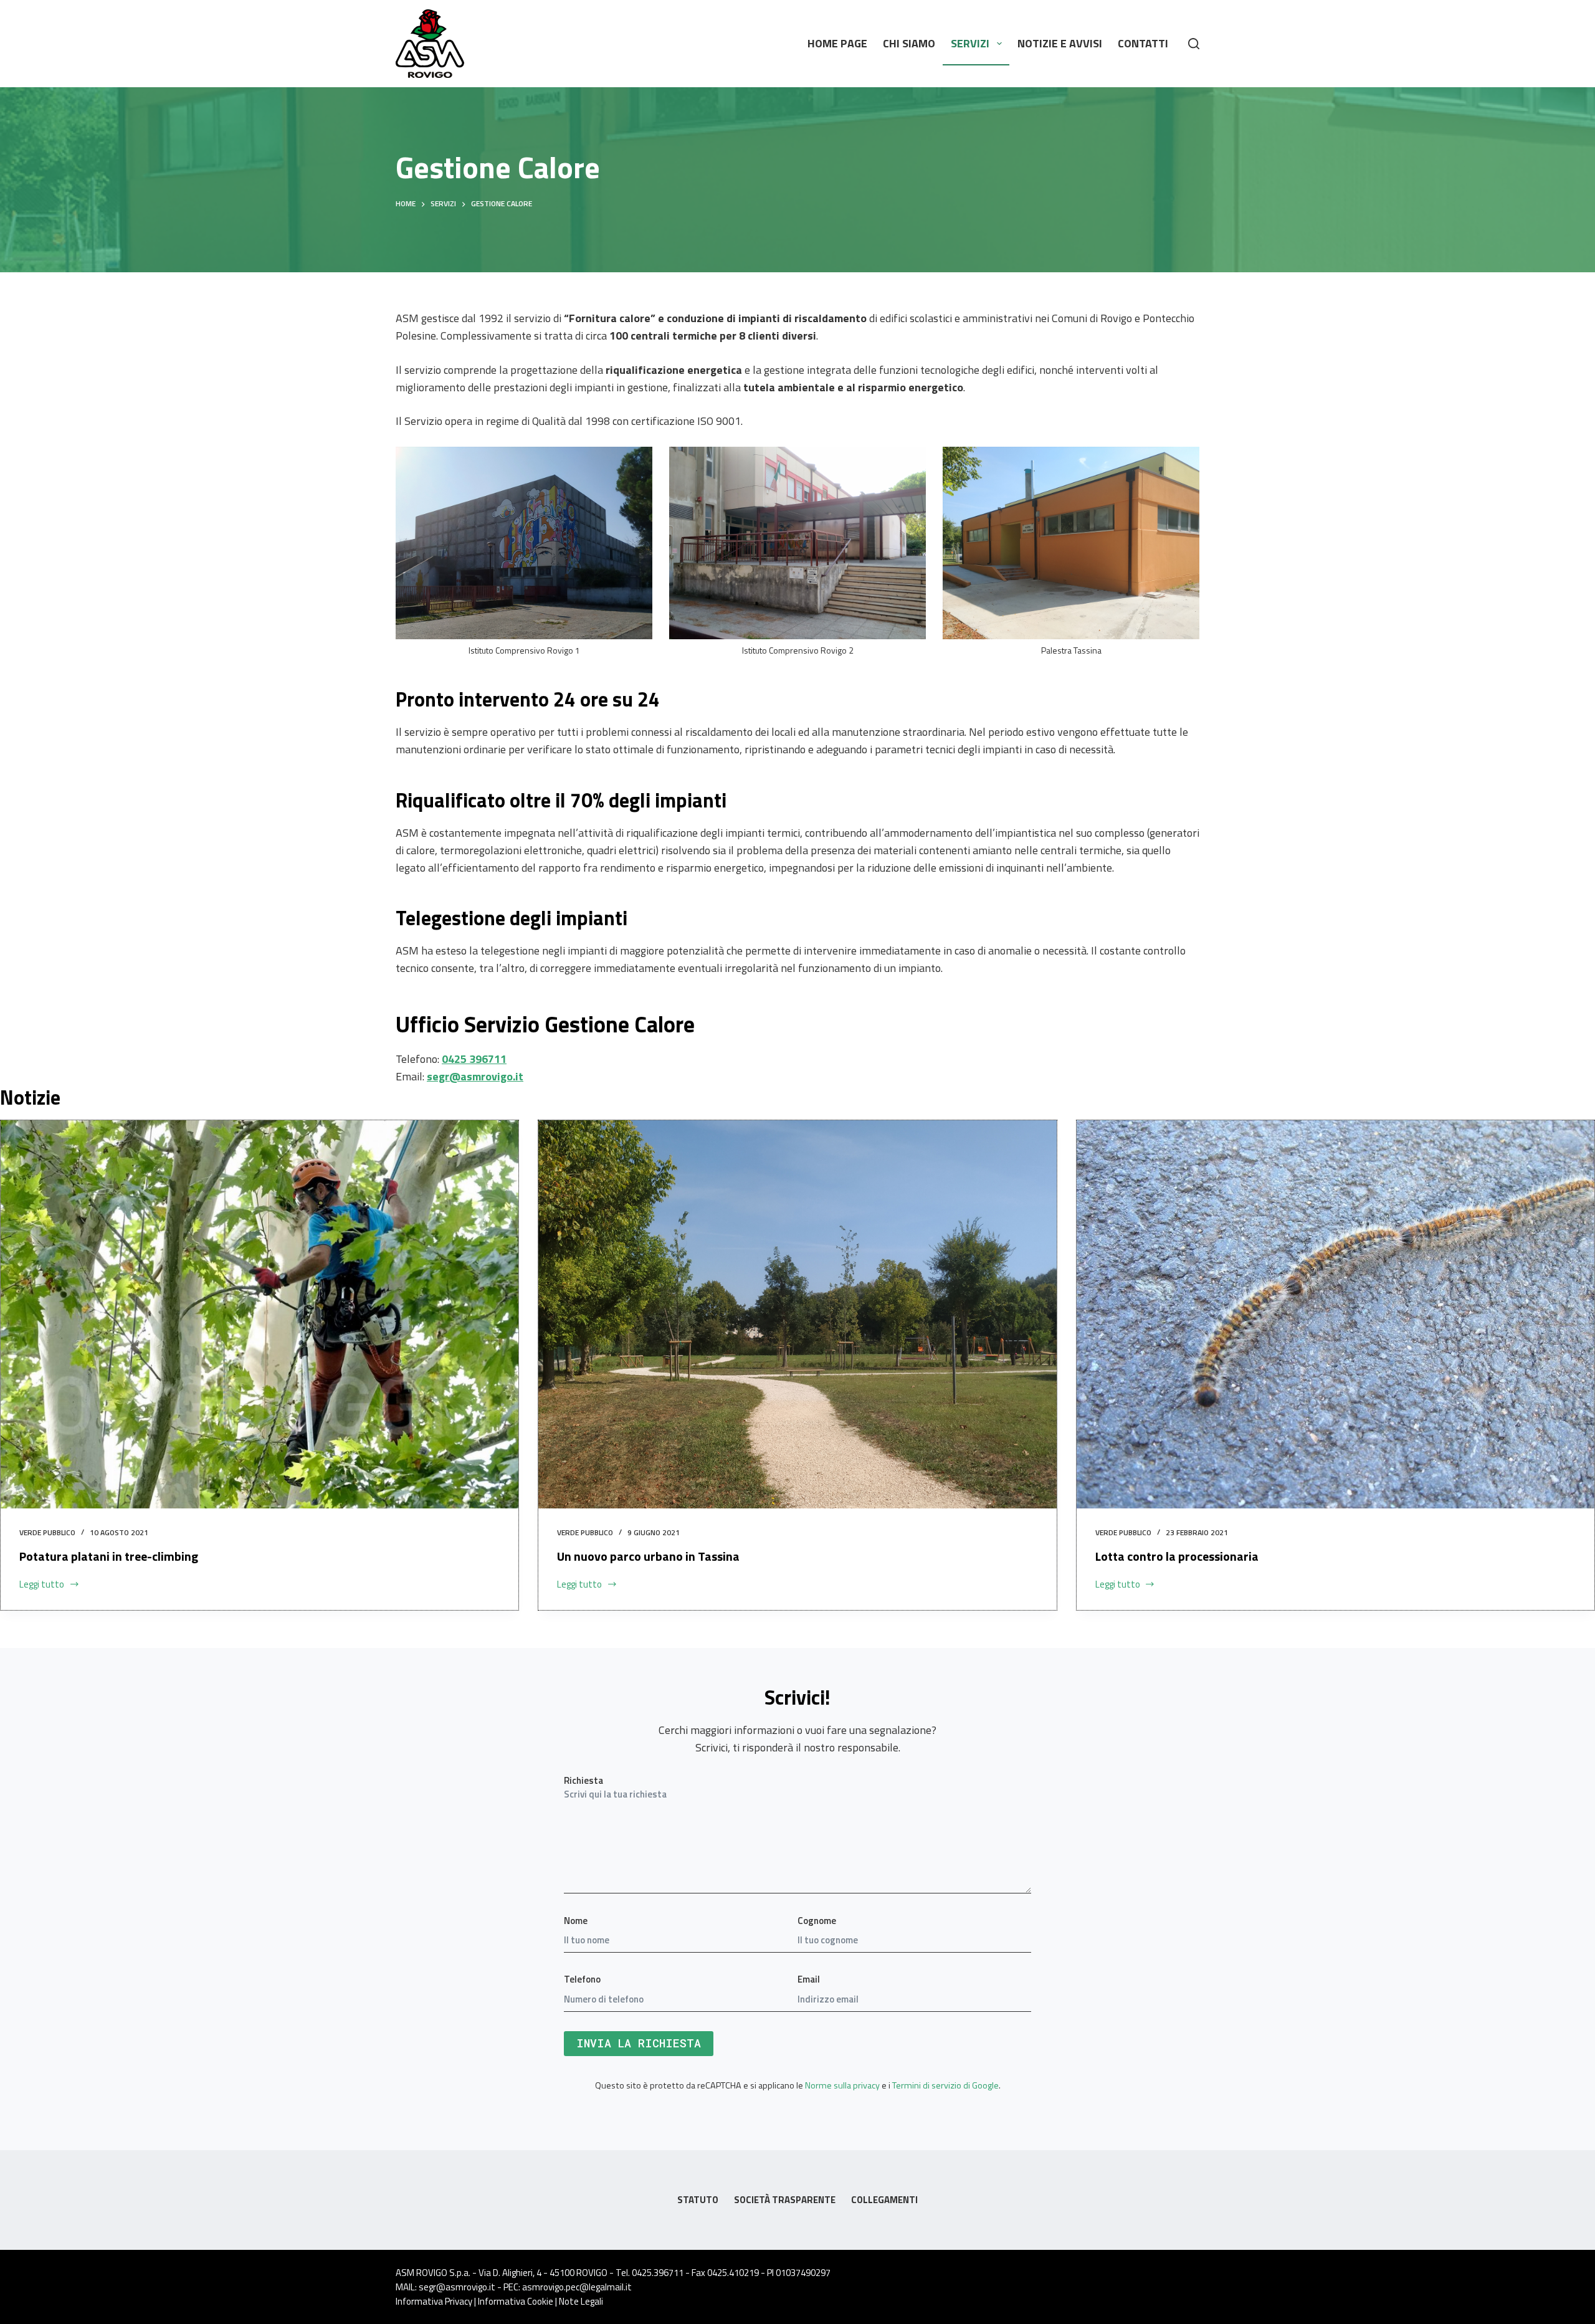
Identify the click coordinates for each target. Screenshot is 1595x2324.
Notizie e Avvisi (1060, 43)
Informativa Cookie (516, 2301)
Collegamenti (884, 2200)
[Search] (1194, 44)
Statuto (698, 2200)
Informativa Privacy (434, 2301)
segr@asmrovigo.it (475, 1076)
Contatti (1143, 43)
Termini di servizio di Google (945, 2085)
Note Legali (581, 2301)
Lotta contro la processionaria (1177, 1556)
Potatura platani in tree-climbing (109, 1556)
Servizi (970, 43)
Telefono (582, 1979)
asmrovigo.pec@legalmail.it (577, 2287)
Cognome (817, 1921)
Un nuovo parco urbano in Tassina (648, 1556)
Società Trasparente (785, 2200)
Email (809, 1979)
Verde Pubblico (47, 1532)
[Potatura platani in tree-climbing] (259, 1314)
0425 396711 (474, 1059)
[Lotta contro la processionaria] (1336, 1314)
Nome (576, 1921)
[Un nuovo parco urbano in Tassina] (797, 1314)
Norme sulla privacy (842, 2085)
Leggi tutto (42, 1584)
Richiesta (583, 1780)
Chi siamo (909, 43)
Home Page (837, 43)
